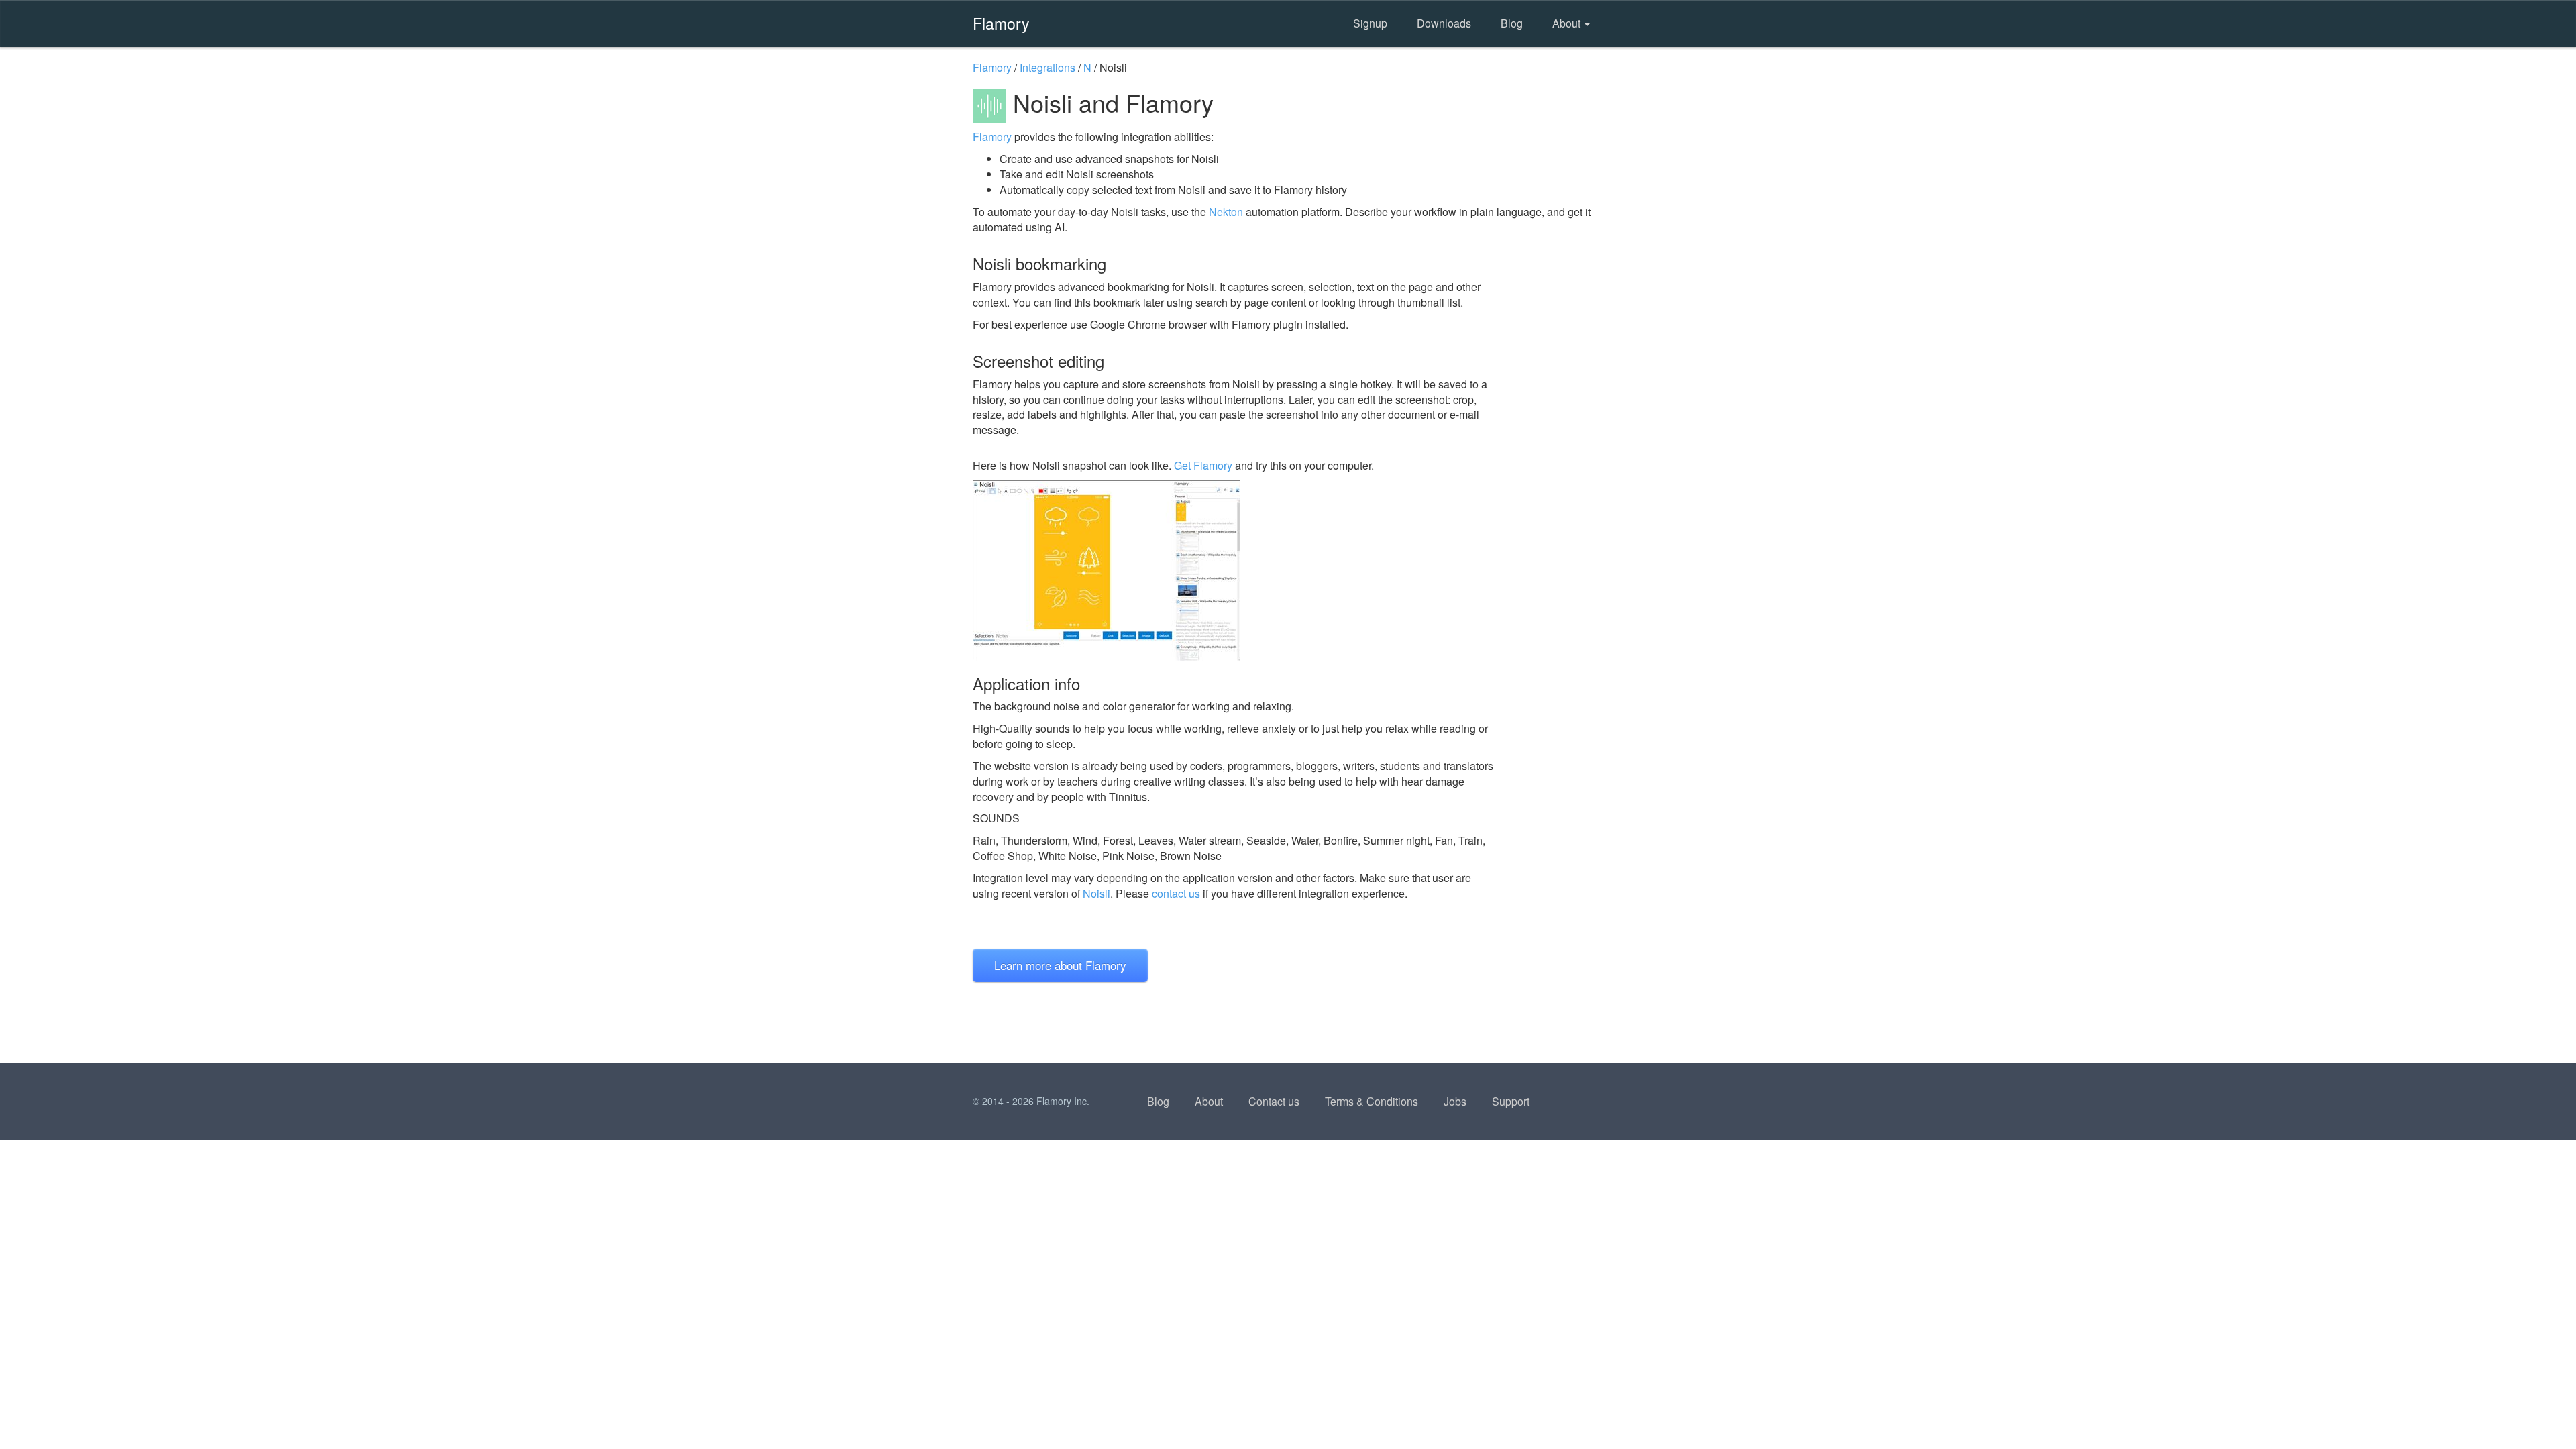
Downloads (1444, 23)
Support (1511, 1101)
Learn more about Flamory (1060, 965)
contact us (1176, 893)
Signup (1370, 23)
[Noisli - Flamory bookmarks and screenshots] (1234, 571)
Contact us (1274, 1101)
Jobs (1455, 1101)
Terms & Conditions (1372, 1101)
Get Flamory (1203, 465)
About (1568, 23)
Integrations (1048, 67)
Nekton (1226, 212)
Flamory (1001, 23)
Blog (1512, 23)
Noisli (1096, 893)
